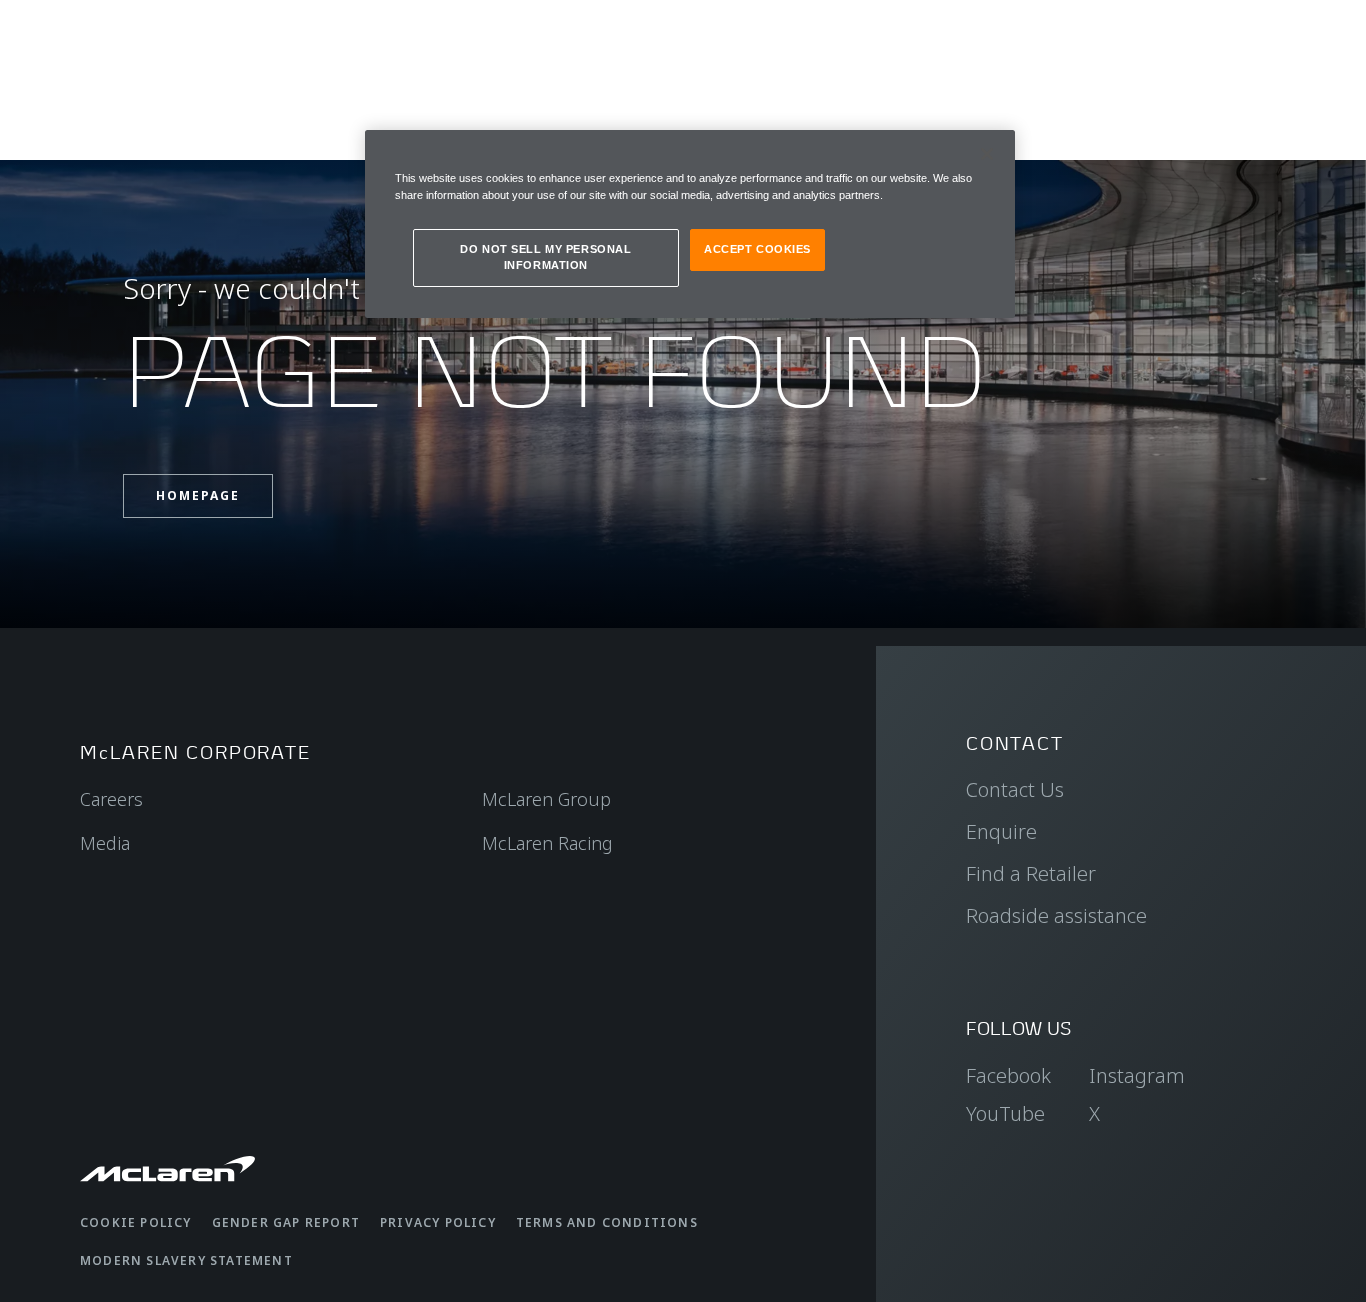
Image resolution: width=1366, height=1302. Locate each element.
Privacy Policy (438, 1222)
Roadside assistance (1056, 915)
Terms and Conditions (607, 1222)
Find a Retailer (1031, 873)
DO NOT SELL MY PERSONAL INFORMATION (545, 257)
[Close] (987, 154)
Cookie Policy (136, 1222)
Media (105, 843)
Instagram (1137, 1075)
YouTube (1005, 1113)
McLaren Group (546, 799)
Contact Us (1015, 789)
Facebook (1008, 1075)
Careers (111, 799)
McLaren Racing (547, 843)
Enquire (1001, 831)
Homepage (198, 495)
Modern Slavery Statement (186, 1260)
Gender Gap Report (286, 1222)
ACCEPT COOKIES (757, 249)
